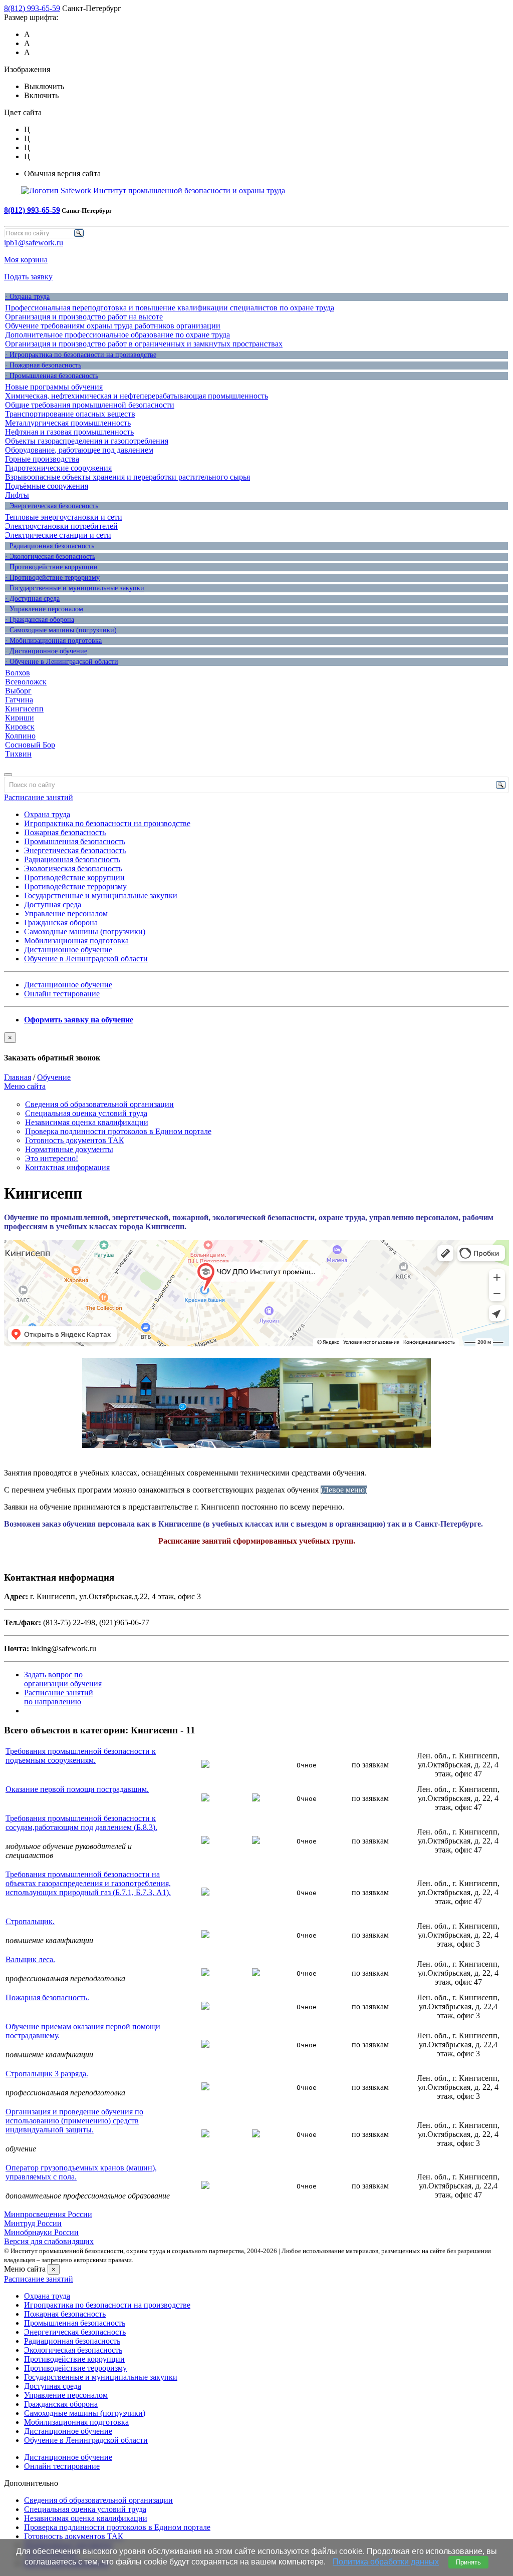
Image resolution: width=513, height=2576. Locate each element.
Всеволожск (26, 682)
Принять (468, 2562)
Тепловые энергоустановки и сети (64, 517)
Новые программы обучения (54, 387)
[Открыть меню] (8, 775)
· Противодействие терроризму (52, 578)
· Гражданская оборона (40, 620)
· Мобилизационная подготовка (53, 641)
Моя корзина (26, 260)
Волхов (18, 673)
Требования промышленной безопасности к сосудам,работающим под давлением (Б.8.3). (81, 1823)
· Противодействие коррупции (51, 567)
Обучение (54, 1077)
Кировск (20, 727)
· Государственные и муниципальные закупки (75, 588)
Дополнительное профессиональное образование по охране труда (117, 335)
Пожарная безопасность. (47, 1997)
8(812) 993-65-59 (32, 8)
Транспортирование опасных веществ (70, 414)
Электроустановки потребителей (61, 526)
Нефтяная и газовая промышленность (69, 432)
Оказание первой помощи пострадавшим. (77, 1789)
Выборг (18, 691)
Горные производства (42, 459)
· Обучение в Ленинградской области (62, 662)
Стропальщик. (30, 1921)
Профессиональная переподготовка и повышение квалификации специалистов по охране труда (170, 308)
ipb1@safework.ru (34, 243)
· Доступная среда (32, 599)
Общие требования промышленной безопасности (90, 405)
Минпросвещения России (48, 2214)
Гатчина (19, 700)
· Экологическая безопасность (50, 557)
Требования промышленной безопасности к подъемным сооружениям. (81, 1756)
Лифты (17, 495)
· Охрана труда (27, 297)
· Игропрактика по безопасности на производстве (81, 355)
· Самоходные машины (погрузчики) (61, 630)
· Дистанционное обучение (46, 651)
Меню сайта (25, 1086)
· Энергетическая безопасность (52, 506)
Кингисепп (24, 709)
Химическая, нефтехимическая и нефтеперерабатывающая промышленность (137, 396)
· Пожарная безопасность (43, 365)
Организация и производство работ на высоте (84, 317)
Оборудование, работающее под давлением (79, 450)
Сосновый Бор (30, 745)
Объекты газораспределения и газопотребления (87, 441)
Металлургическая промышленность (68, 423)
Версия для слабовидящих (49, 2241)
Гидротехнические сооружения (58, 468)
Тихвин (18, 754)
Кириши (20, 718)
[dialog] (256, 1047)
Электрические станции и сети (58, 535)
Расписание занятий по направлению (59, 1697)
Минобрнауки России (41, 2232)
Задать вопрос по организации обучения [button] (63, 1679)
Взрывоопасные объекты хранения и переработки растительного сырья (127, 477)
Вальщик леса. (30, 1959)
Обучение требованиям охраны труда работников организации (113, 326)
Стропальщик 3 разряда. (47, 2074)
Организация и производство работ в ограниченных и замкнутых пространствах (144, 344)
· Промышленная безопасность (52, 376)
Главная (18, 1077)
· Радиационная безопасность (50, 546)
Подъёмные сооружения (47, 486)
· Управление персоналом (44, 609)
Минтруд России (33, 2223)
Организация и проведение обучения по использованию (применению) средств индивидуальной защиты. (74, 2121)
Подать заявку (28, 277)
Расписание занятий (39, 797)
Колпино (20, 736)
